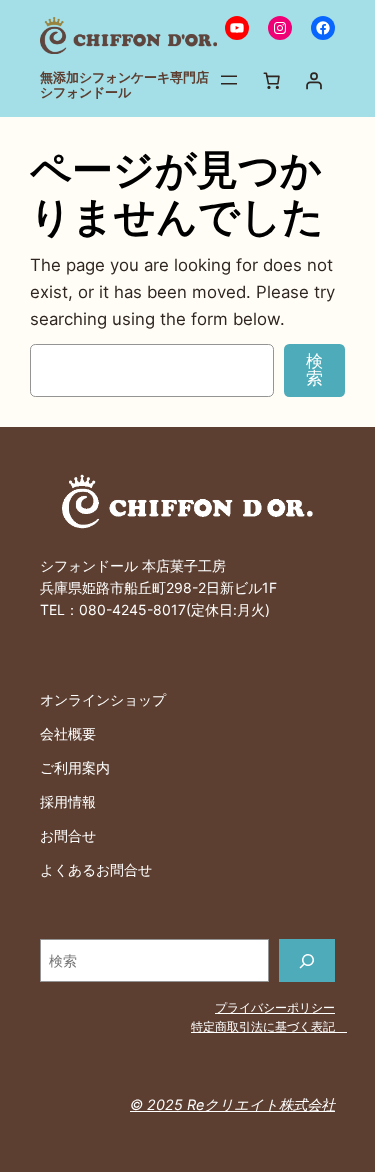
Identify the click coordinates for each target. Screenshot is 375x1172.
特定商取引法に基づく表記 (269, 1026)
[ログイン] (314, 80)
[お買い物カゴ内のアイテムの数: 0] (272, 80)
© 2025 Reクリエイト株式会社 (232, 1104)
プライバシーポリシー (275, 1007)
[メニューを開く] (229, 80)
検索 (314, 369)
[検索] (307, 960)
